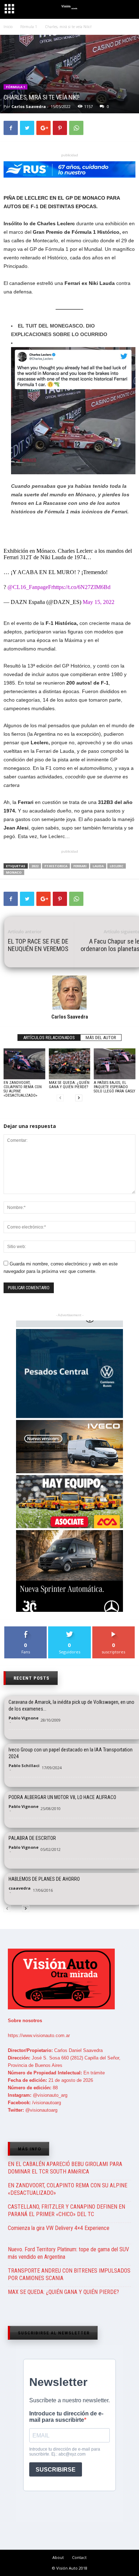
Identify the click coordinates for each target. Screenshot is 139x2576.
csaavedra (20, 1888)
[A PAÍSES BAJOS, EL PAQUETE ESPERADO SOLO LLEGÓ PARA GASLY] (115, 1064)
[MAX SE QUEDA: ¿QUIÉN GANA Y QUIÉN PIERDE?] (70, 1064)
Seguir (70, 1629)
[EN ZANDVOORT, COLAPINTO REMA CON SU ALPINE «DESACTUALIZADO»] (24, 1064)
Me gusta (26, 1629)
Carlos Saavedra (29, 106)
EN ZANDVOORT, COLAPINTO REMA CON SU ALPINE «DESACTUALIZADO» (23, 1089)
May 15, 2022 (99, 602)
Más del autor (101, 1038)
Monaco (14, 872)
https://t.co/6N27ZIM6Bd (82, 587)
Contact (79, 2557)
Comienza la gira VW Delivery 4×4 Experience (59, 2228)
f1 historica (56, 866)
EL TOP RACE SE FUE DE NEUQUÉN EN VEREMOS (38, 945)
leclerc (117, 866)
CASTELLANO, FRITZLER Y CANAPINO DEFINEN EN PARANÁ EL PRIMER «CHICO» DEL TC (66, 2210)
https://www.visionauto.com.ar (39, 2035)
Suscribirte (114, 1629)
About (58, 2557)
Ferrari (80, 866)
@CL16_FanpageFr (30, 587)
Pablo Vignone (24, 1718)
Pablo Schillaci (24, 1765)
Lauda (98, 866)
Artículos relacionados (49, 1038)
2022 (35, 866)
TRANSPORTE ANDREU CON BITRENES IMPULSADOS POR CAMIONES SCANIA (69, 2274)
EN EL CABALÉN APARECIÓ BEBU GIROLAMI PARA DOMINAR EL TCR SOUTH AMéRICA (65, 2168)
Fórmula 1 (16, 87)
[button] (127, 10)
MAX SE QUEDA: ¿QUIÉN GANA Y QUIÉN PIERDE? (69, 1085)
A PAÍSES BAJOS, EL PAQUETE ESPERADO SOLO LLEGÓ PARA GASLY (114, 1087)
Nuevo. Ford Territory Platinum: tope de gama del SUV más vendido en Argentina (68, 2253)
